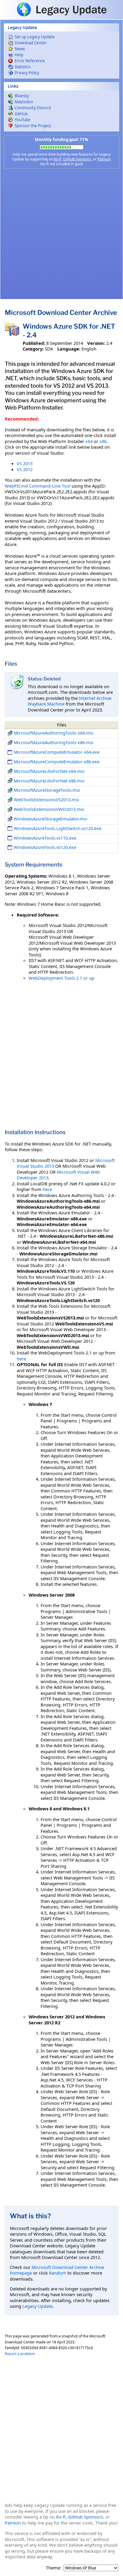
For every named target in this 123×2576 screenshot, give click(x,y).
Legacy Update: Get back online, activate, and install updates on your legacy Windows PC (61, 9)
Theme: (54, 2568)
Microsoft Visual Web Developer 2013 (58, 1175)
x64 (89, 441)
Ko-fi (57, 159)
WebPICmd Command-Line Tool (38, 486)
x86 (103, 441)
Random (58, 2273)
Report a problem (20, 2354)
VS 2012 (25, 469)
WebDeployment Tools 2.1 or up (61, 978)
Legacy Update (37, 2306)
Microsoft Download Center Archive (61, 312)
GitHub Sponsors (77, 159)
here (47, 1189)
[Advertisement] (61, 234)
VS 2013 (25, 463)
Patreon (104, 159)
